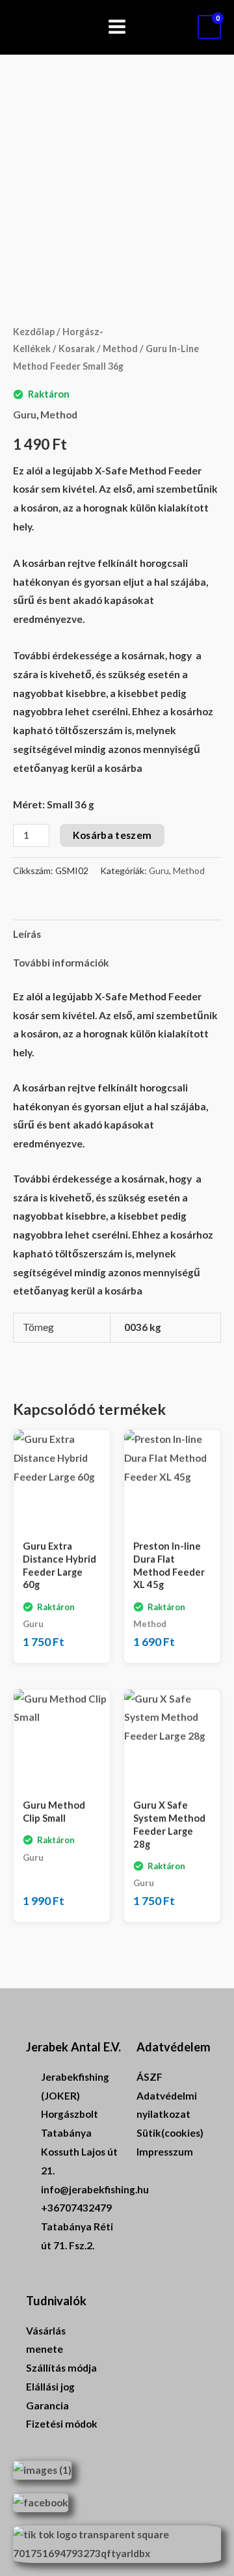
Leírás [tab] (27, 934)
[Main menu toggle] (117, 27)
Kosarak (77, 349)
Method (120, 349)
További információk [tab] (61, 963)
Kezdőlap (34, 332)
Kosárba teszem (112, 835)
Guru (25, 415)
